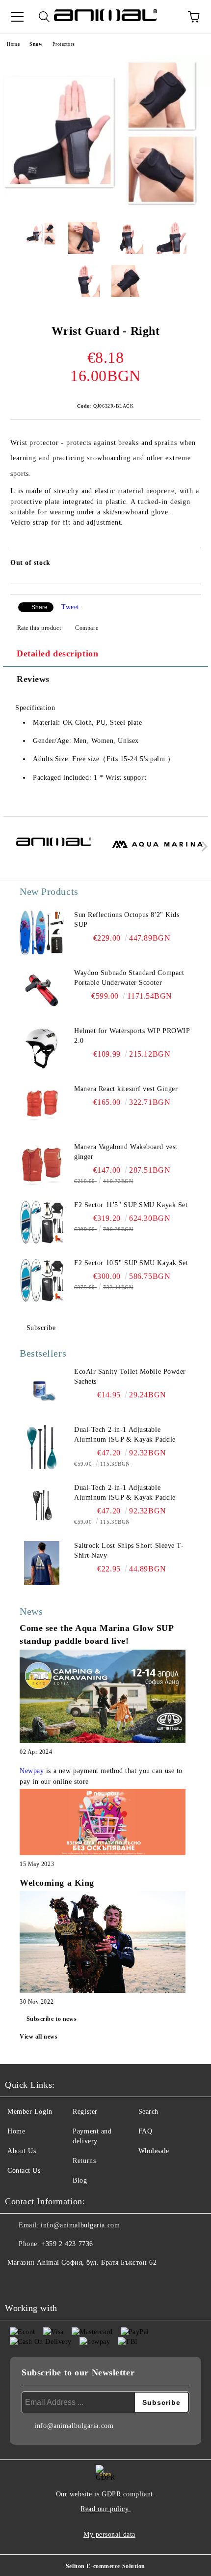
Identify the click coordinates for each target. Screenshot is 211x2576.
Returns (84, 2161)
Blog (80, 2180)
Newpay (32, 1771)
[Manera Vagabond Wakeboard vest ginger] (42, 1164)
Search (148, 2112)
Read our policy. (105, 2509)
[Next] (202, 846)
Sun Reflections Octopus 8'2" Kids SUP (127, 920)
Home (13, 44)
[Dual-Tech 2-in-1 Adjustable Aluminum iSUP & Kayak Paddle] (42, 1447)
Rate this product (39, 628)
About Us (22, 2151)
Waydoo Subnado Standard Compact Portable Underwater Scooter (129, 978)
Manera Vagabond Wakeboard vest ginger (126, 1152)
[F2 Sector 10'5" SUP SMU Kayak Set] (42, 1280)
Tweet (70, 607)
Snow (36, 44)
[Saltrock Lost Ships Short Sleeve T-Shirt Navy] (42, 1563)
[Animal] (54, 849)
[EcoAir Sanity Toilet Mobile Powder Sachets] (42, 1389)
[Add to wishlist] (187, 564)
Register (85, 2112)
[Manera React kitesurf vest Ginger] (42, 1106)
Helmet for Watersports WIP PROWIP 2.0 (132, 1036)
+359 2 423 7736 (67, 2244)
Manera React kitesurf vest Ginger (126, 1089)
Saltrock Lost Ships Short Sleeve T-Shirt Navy (129, 1551)
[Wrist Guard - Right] (105, 207)
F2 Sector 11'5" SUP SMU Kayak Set (131, 1205)
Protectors (64, 44)
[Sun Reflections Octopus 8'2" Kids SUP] (42, 932)
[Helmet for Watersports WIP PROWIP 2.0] (42, 1048)
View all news (39, 2037)
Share (40, 607)
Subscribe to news (52, 2019)
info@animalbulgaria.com (80, 2225)
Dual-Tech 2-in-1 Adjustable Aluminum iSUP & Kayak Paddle (125, 1435)
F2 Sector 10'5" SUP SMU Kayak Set (131, 1263)
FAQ (145, 2131)
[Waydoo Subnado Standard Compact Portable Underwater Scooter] (42, 990)
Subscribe (41, 1328)
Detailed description (57, 653)
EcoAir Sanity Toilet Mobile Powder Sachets (130, 1377)
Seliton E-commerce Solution (105, 2566)
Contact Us (24, 2171)
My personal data (109, 2534)
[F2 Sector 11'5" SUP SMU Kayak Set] (42, 1222)
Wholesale (154, 2151)
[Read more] (103, 1698)
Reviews (33, 679)
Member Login (30, 2112)
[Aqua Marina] (158, 849)
